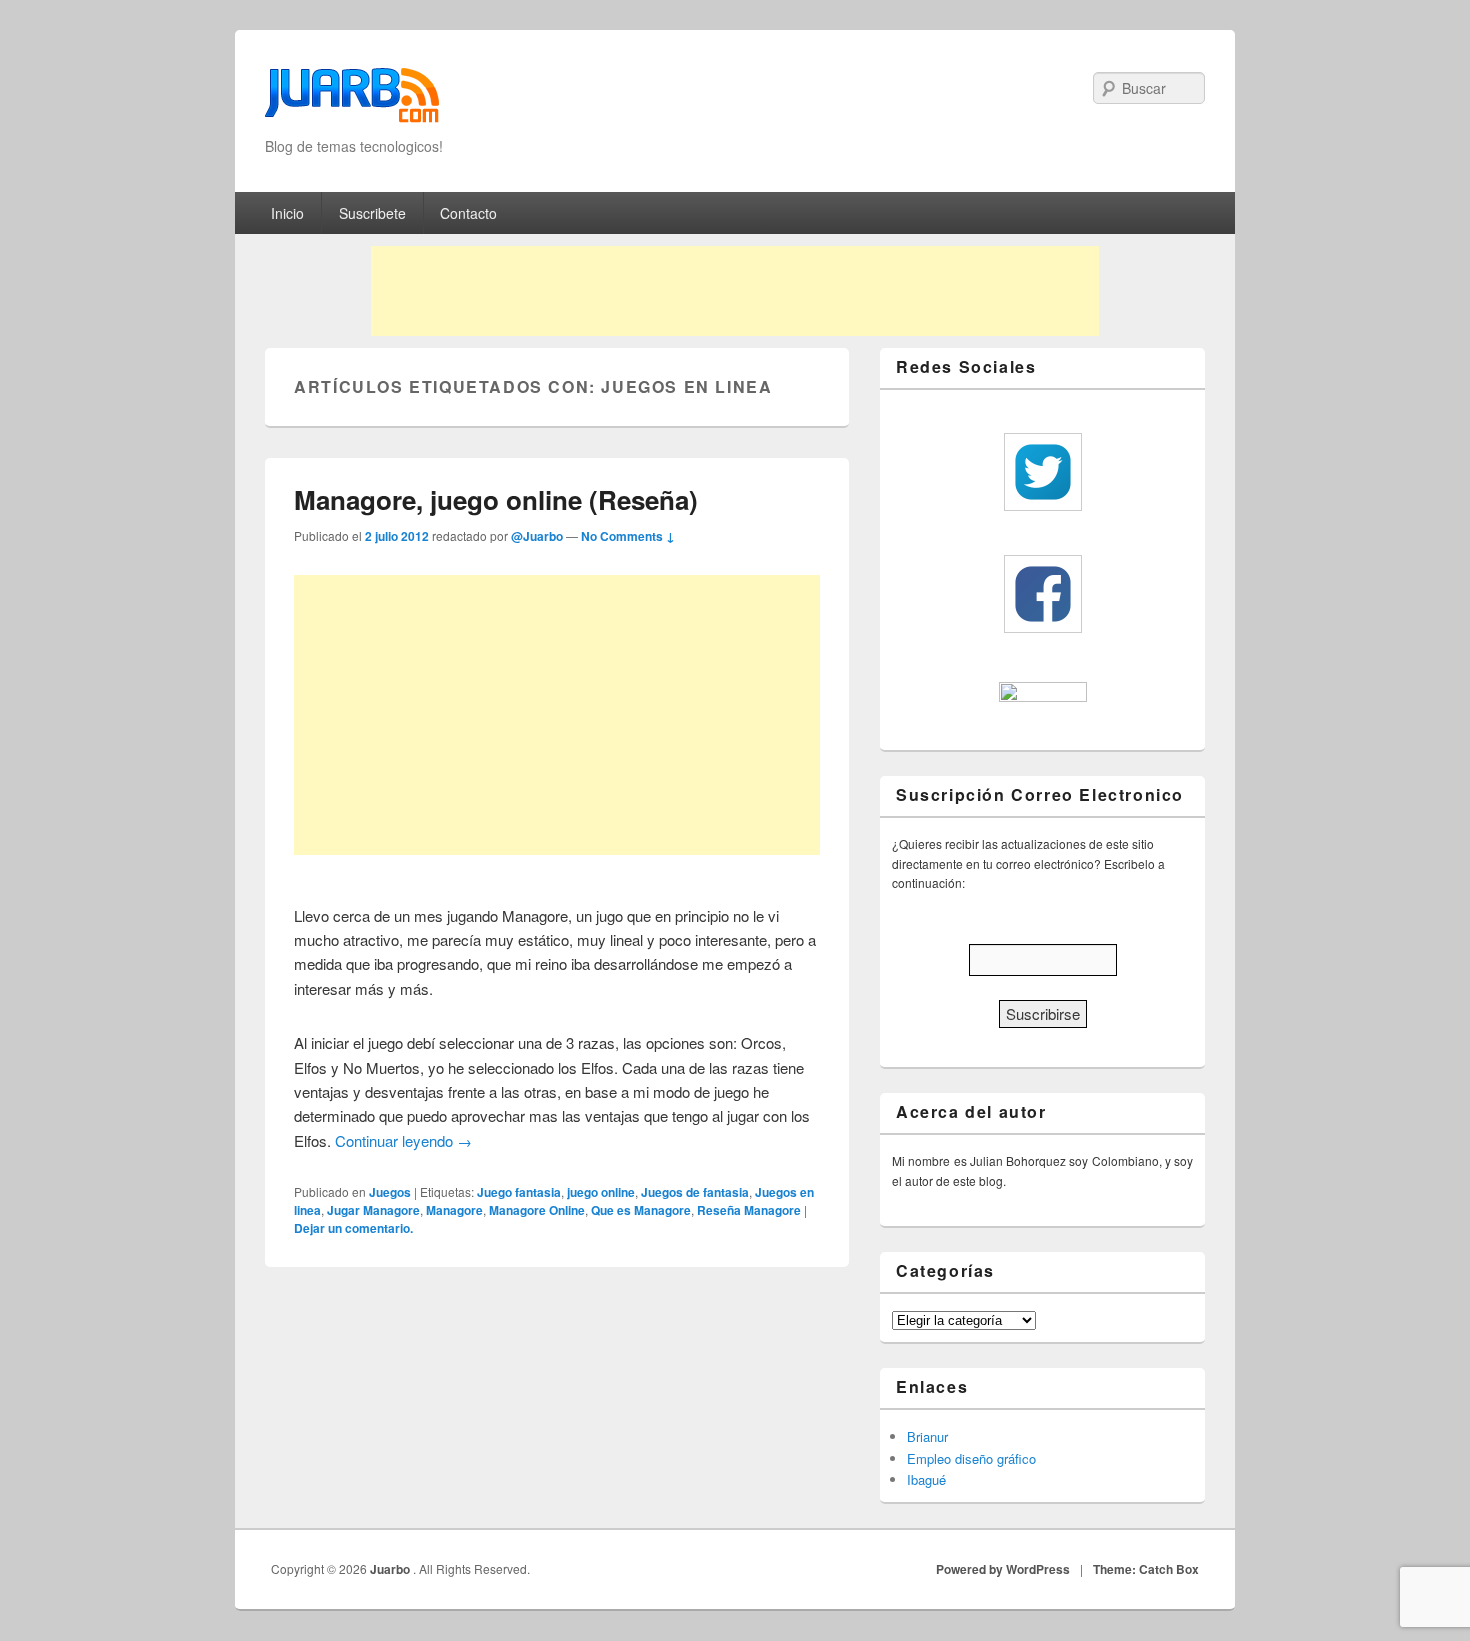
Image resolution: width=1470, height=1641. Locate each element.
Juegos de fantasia (695, 1192)
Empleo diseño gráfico (971, 1458)
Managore (454, 1210)
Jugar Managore (373, 1210)
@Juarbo (537, 536)
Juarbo (391, 1569)
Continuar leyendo (403, 1140)
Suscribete (372, 213)
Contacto (468, 213)
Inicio (287, 213)
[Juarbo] (352, 101)
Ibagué (926, 1479)
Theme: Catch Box (1146, 1569)
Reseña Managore (749, 1210)
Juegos (390, 1192)
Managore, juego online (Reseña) (496, 499)
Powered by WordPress (1003, 1569)
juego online (601, 1192)
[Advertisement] (735, 291)
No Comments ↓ (628, 536)
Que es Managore (641, 1210)
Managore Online (537, 1210)
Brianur (927, 1436)
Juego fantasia (519, 1192)
